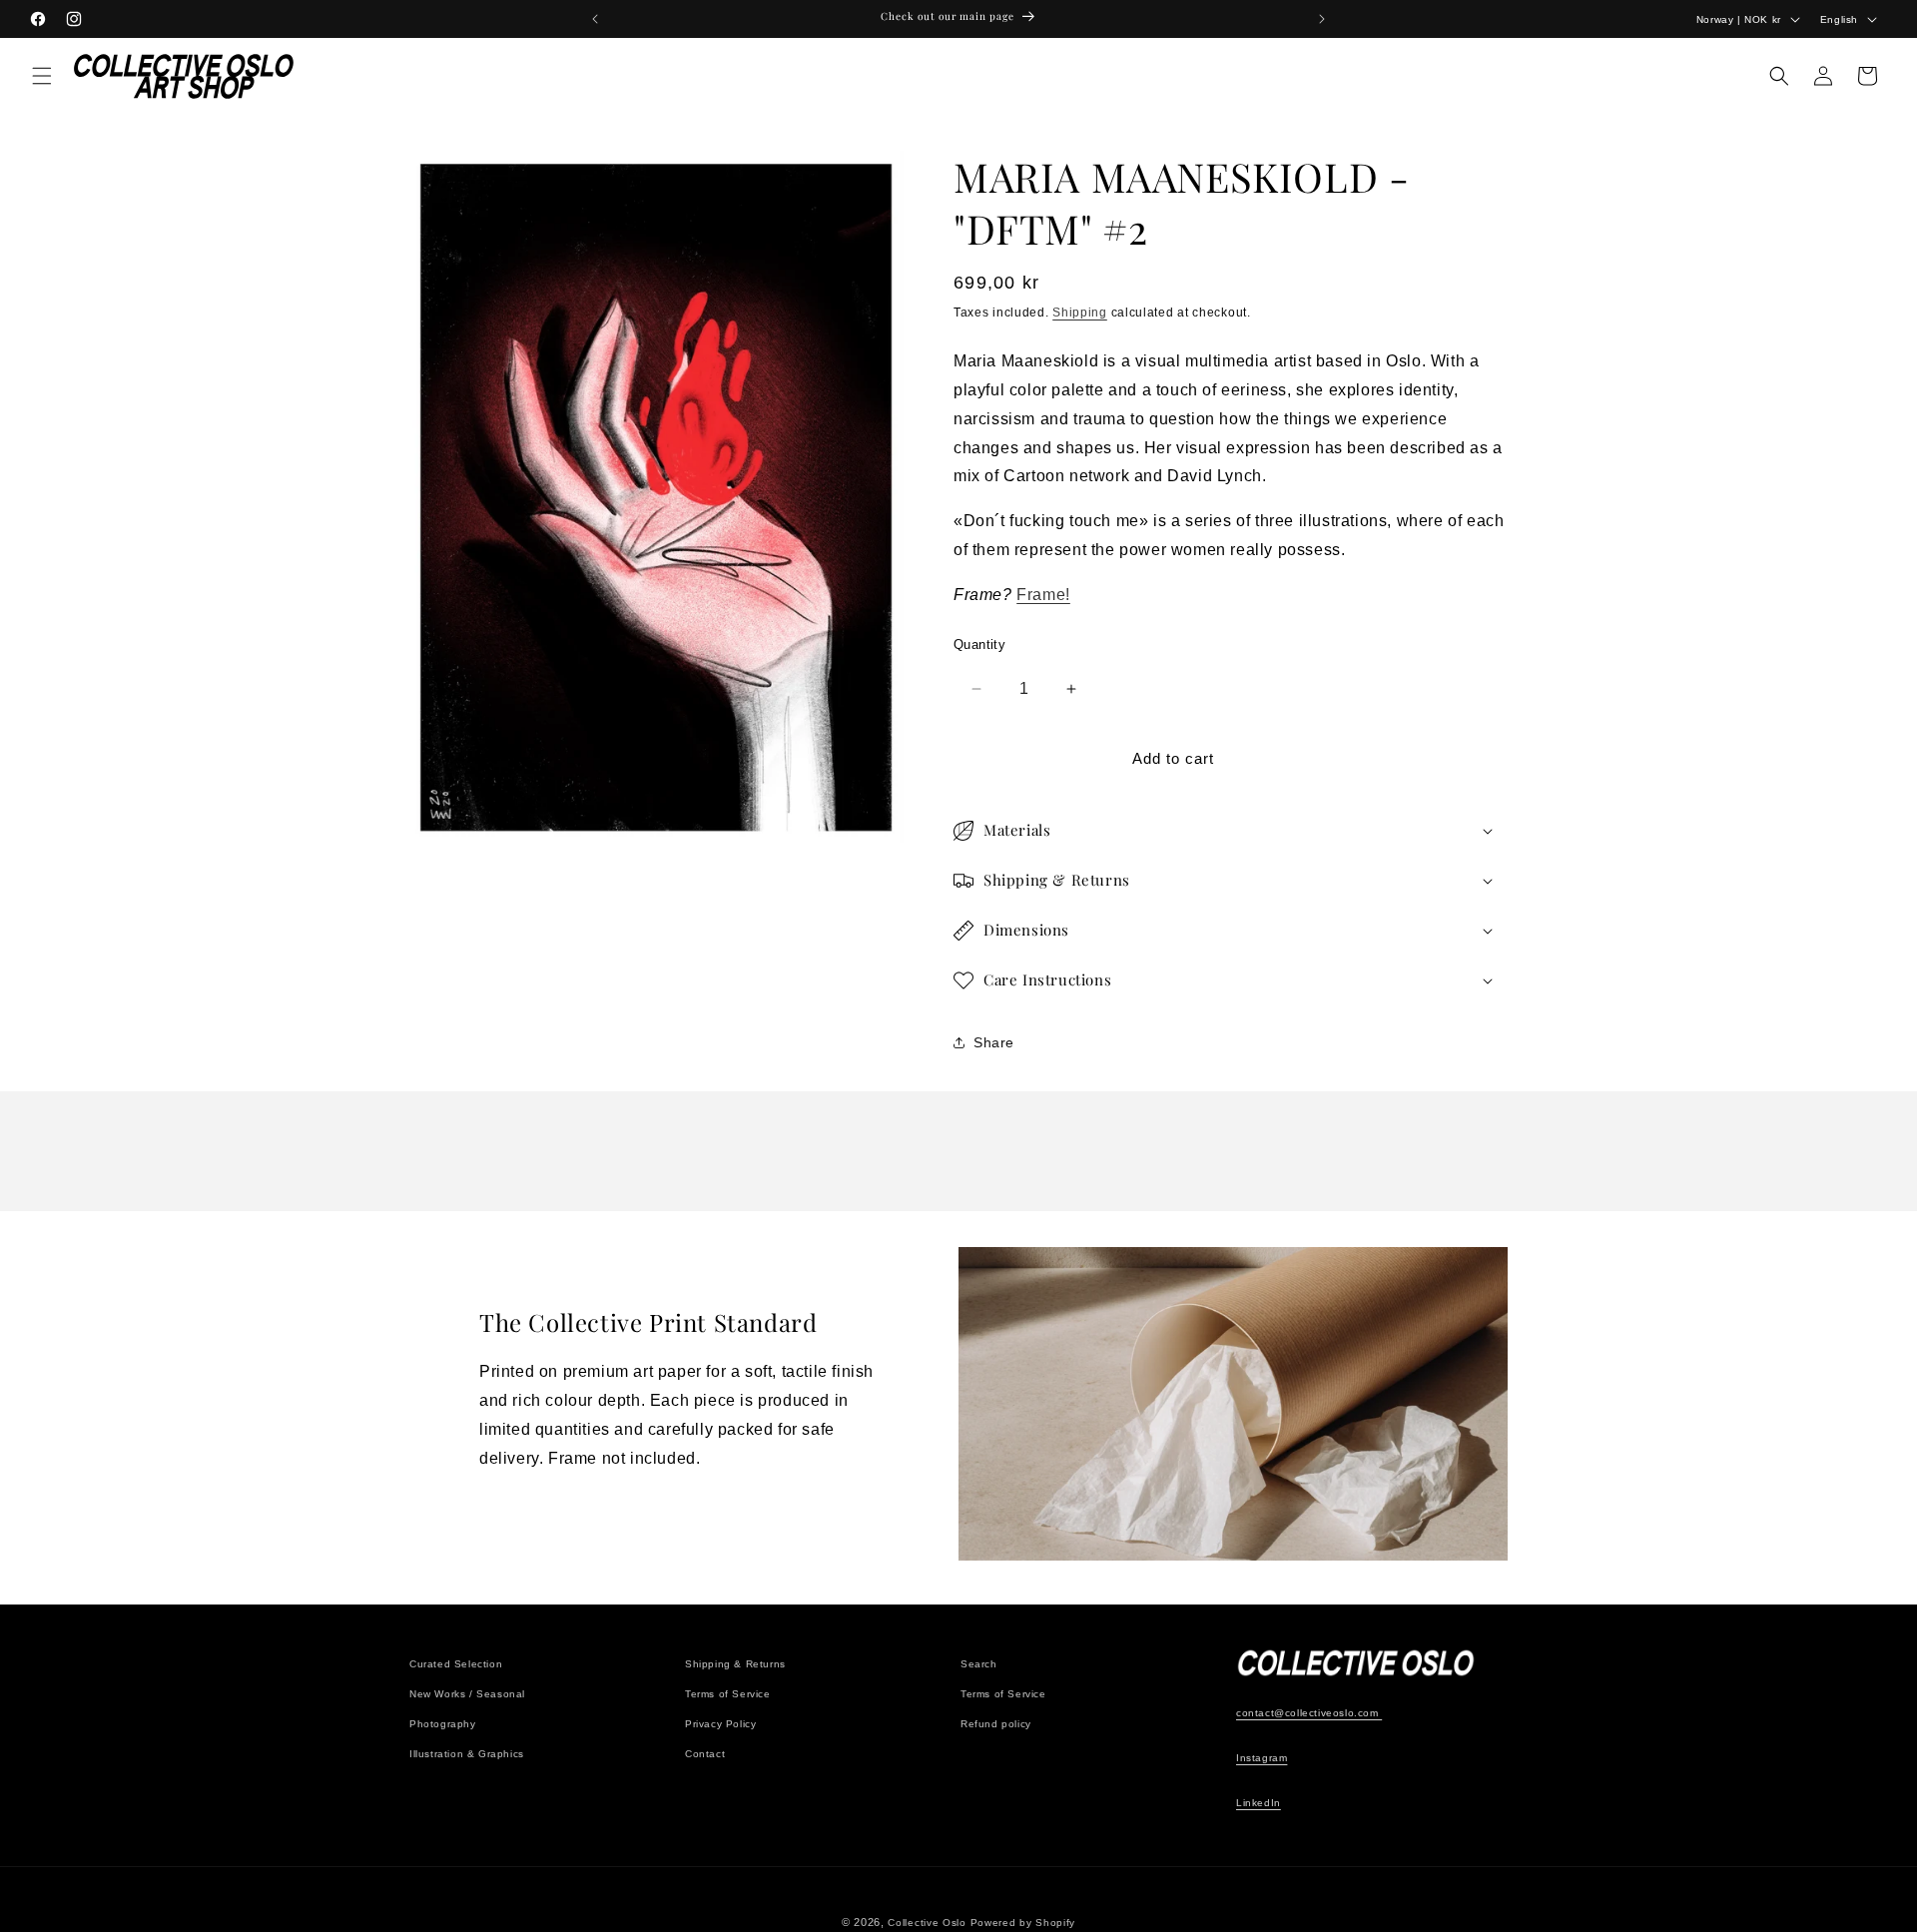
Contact (705, 1754)
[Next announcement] (1322, 19)
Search (979, 1664)
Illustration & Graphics (467, 1754)
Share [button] (994, 1042)
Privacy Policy (720, 1724)
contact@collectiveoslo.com (1309, 1713)
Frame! (1043, 595)
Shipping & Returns (735, 1664)
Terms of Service (728, 1694)
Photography (443, 1724)
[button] (42, 76)
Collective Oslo (927, 1923)
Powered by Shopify (1023, 1923)
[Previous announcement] (595, 19)
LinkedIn (1259, 1803)
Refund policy (996, 1724)
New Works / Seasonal (467, 1694)
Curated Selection (456, 1664)
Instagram (1262, 1758)
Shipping (1080, 313)
